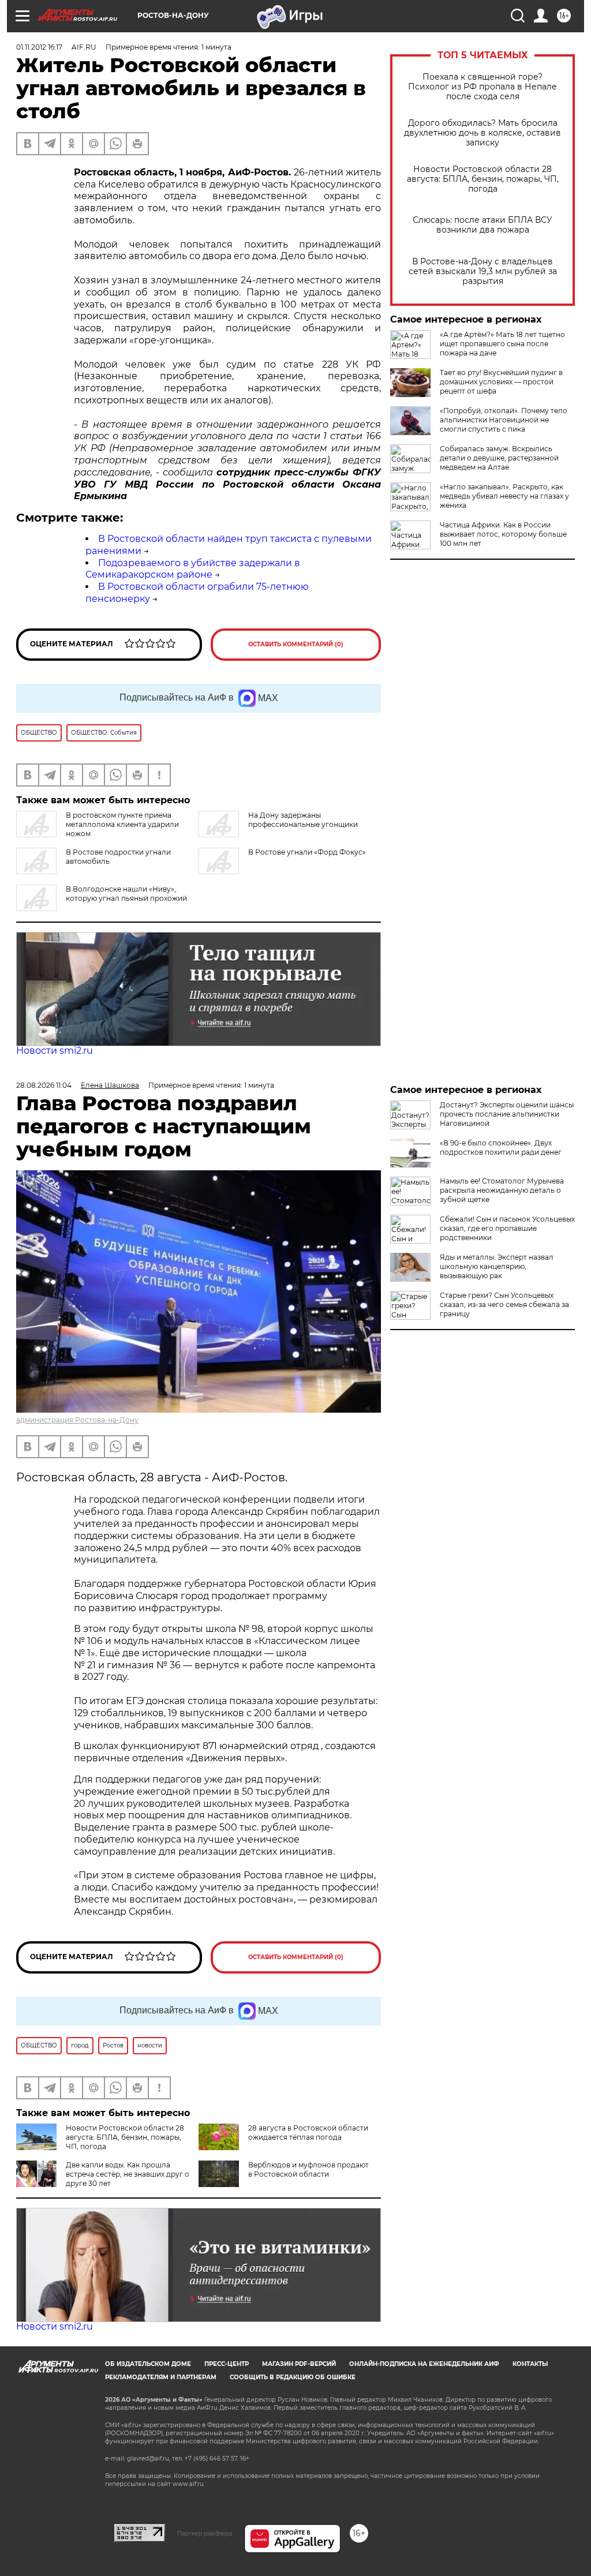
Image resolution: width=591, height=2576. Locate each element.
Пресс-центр (227, 2364)
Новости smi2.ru (55, 1051)
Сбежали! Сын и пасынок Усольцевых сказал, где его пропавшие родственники (507, 1228)
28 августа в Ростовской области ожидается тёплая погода (308, 2133)
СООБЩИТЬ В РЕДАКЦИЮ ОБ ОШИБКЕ (293, 2377)
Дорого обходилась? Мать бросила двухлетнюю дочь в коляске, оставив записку (482, 133)
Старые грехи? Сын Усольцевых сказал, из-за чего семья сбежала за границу (504, 1304)
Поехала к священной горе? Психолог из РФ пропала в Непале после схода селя (482, 87)
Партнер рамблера (205, 2533)
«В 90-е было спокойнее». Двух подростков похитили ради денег (501, 1147)
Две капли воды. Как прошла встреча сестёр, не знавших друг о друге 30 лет (128, 2174)
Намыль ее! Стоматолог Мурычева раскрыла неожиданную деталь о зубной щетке (502, 1190)
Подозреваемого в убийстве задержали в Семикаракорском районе (193, 569)
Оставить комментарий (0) (296, 644)
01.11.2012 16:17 (39, 47)
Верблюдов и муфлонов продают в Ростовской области (308, 2169)
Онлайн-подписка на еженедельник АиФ (424, 2364)
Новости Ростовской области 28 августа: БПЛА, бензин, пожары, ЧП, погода (483, 179)
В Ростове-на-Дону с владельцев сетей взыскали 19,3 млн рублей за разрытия (483, 272)
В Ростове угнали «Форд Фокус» (307, 852)
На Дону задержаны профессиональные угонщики (303, 820)
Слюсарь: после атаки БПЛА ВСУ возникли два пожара (482, 225)
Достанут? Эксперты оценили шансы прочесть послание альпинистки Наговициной (507, 1114)
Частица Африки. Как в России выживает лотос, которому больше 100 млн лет (503, 534)
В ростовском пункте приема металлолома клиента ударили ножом (122, 824)
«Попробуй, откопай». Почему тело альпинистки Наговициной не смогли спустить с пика (504, 420)
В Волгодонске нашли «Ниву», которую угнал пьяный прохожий (126, 894)
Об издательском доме (148, 2364)
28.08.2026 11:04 (44, 1085)
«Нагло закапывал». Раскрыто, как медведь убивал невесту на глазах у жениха (504, 496)
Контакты (530, 2364)
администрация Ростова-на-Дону (77, 1420)
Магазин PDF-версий (299, 2364)
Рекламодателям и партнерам (161, 2377)
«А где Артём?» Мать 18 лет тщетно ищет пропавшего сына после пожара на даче (502, 344)
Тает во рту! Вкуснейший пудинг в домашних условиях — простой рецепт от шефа (501, 382)
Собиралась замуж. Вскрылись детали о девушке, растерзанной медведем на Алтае (499, 458)
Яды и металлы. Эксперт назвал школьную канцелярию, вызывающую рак (497, 1266)
